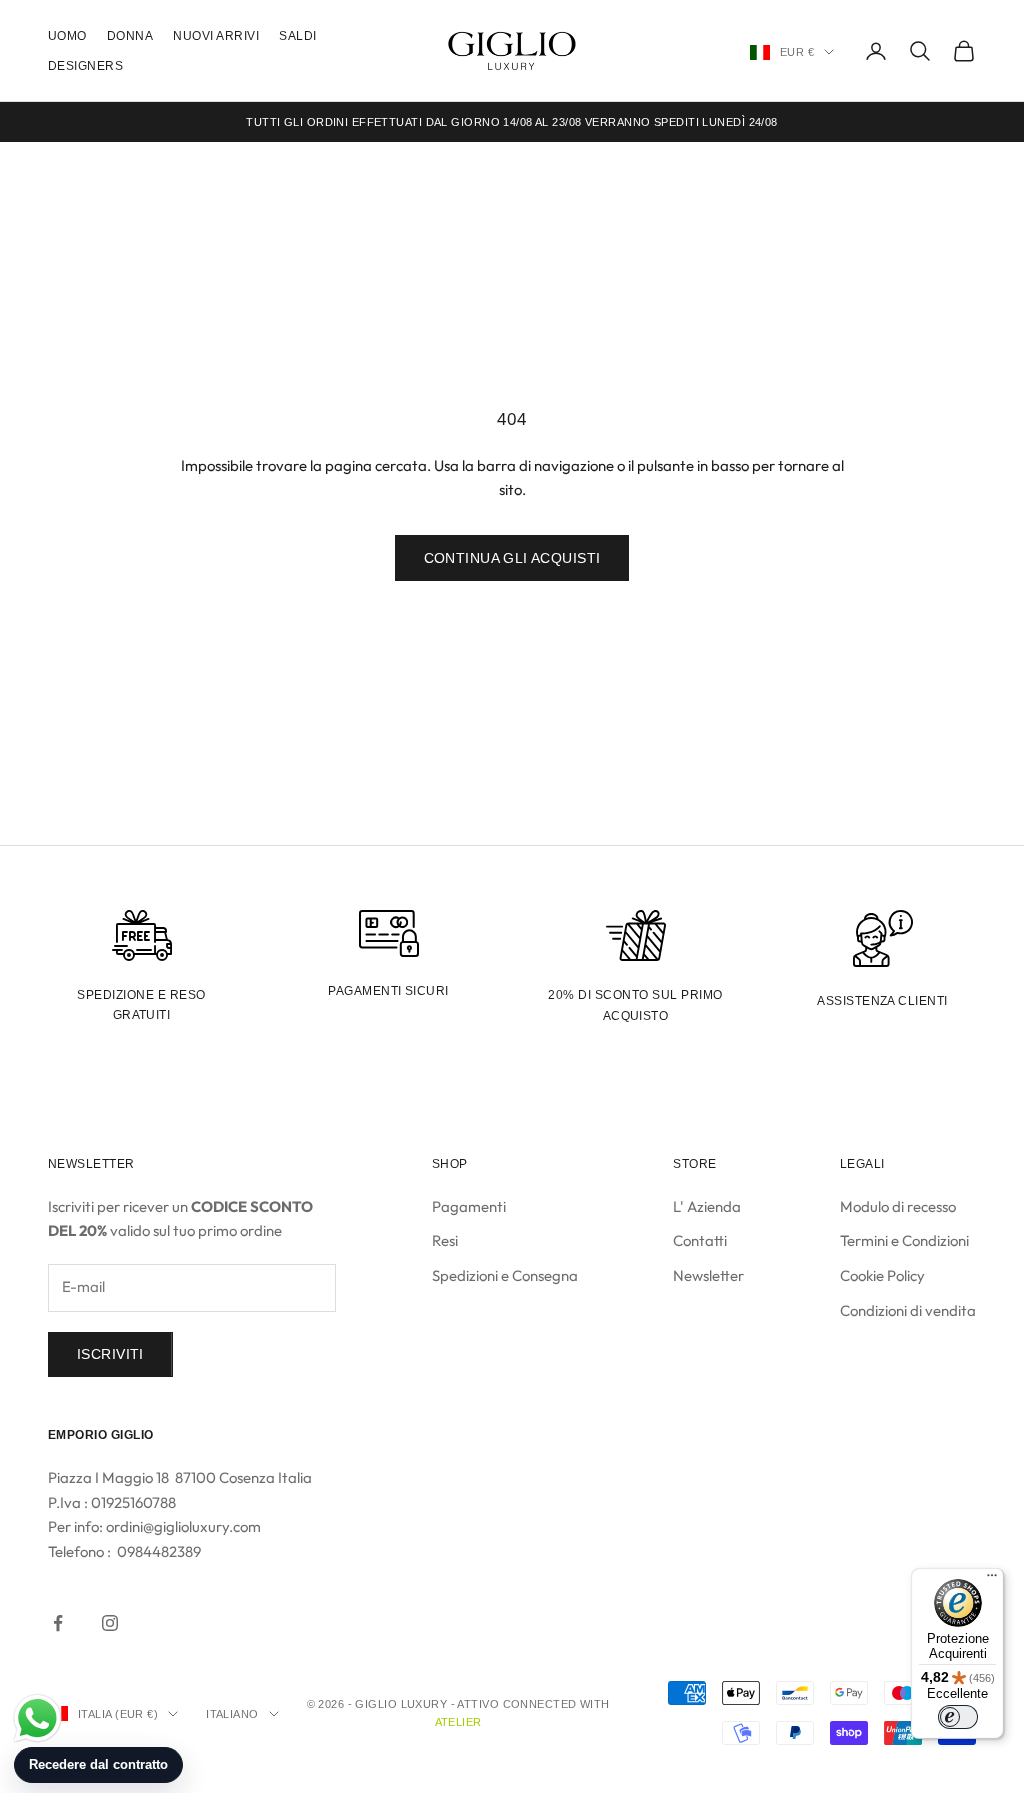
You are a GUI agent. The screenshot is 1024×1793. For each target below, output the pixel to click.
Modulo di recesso (898, 1206)
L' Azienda (707, 1206)
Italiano (232, 1714)
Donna (130, 36)
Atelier (458, 1722)
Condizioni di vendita (908, 1310)
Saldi (297, 36)
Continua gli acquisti (512, 558)
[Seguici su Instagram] (110, 1623)
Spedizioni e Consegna (505, 1275)
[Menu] (992, 1580)
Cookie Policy (882, 1275)
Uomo (67, 36)
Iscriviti (110, 1354)
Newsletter (708, 1275)
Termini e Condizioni (904, 1240)
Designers (85, 66)
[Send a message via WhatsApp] (37, 1718)
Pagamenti (469, 1206)
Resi (445, 1240)
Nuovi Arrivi (216, 36)
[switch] (958, 1717)
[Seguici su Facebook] (58, 1623)
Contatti (700, 1240)
